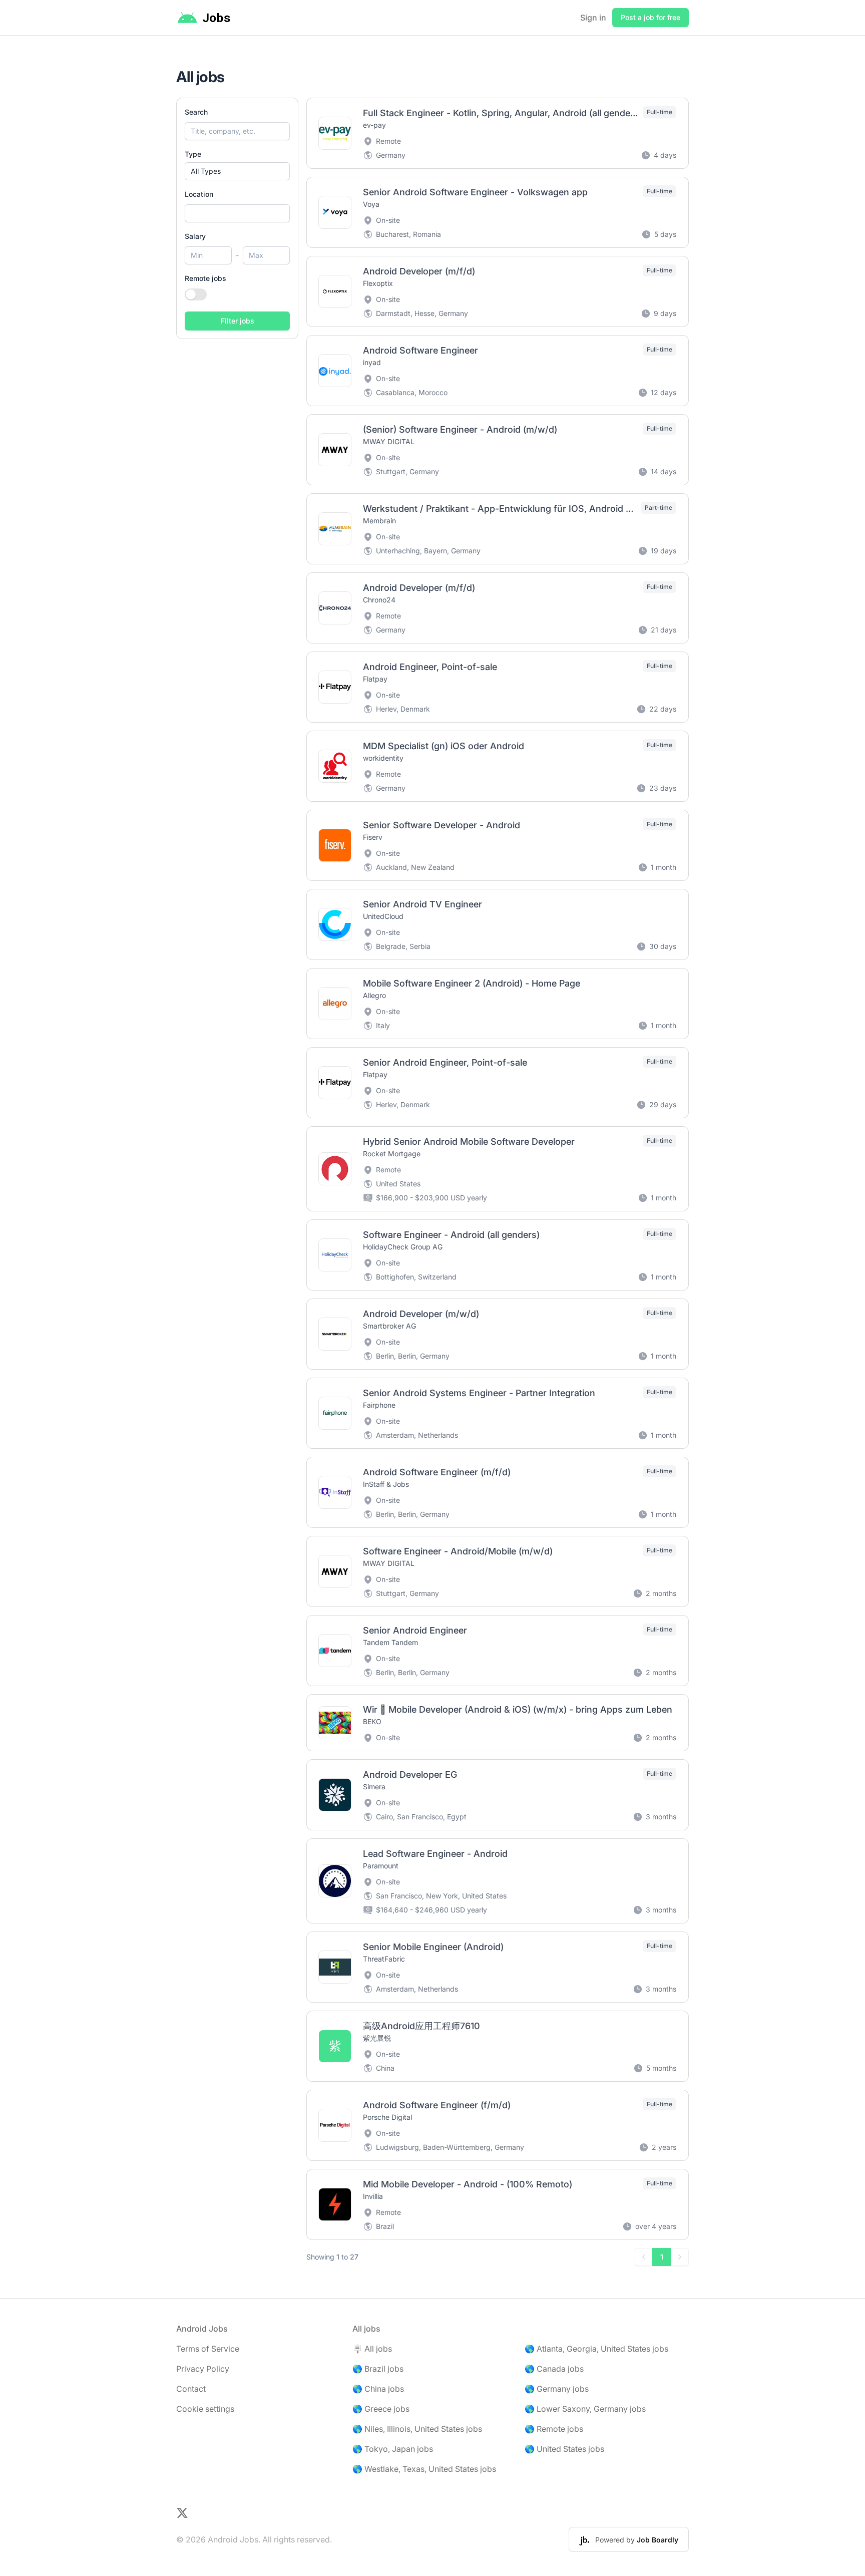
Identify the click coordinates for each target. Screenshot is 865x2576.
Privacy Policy (203, 2369)
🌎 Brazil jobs (378, 2369)
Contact (191, 2389)
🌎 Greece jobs (381, 2409)
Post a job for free (651, 17)
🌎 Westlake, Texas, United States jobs (424, 2469)
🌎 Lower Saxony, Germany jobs (585, 2409)
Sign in (593, 18)
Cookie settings (205, 2409)
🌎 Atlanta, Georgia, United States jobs (596, 2349)
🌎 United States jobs (564, 2449)
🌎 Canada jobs (554, 2369)
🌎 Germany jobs (557, 2389)
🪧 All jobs (372, 2349)
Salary (195, 236)
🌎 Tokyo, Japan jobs (393, 2449)
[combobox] (237, 213)
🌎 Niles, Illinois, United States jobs (417, 2429)
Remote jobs (205, 278)
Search (196, 112)
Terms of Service (208, 2349)
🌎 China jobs (378, 2389)
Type (193, 154)
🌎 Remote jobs (554, 2429)
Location (199, 194)
